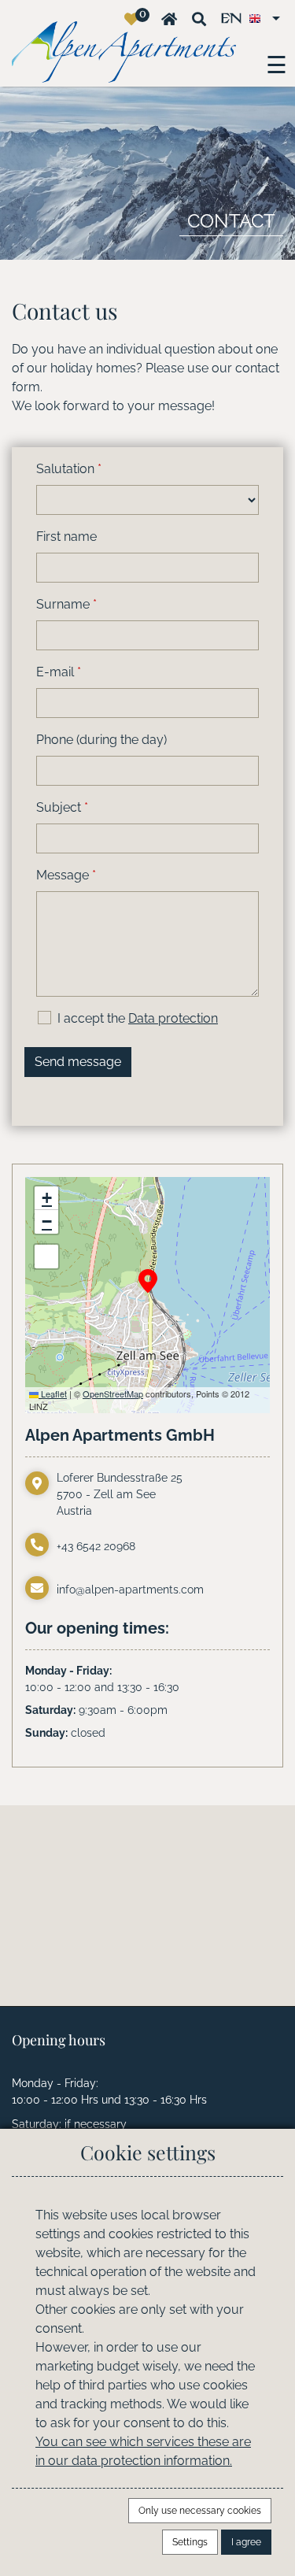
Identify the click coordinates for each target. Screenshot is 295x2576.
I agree (246, 2542)
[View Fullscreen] (46, 1257)
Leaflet (53, 1393)
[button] (148, 1281)
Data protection (173, 1018)
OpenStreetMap (113, 1393)
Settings (190, 2542)
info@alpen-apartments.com (130, 1590)
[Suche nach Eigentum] (199, 19)
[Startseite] (169, 19)
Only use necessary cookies (200, 2511)
